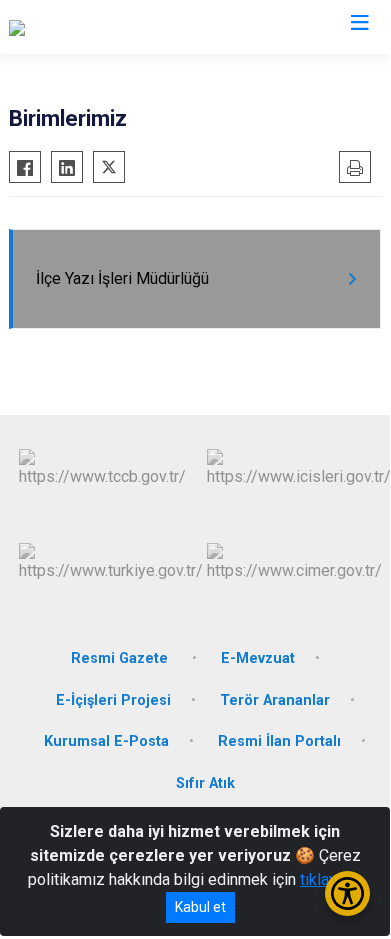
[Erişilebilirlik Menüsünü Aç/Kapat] (347, 893)
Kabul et (200, 907)
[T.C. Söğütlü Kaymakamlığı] (99, 27)
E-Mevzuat (258, 658)
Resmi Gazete (121, 658)
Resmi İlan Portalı (279, 741)
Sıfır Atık (205, 783)
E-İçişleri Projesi (113, 700)
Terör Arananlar (275, 700)
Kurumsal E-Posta (106, 741)
